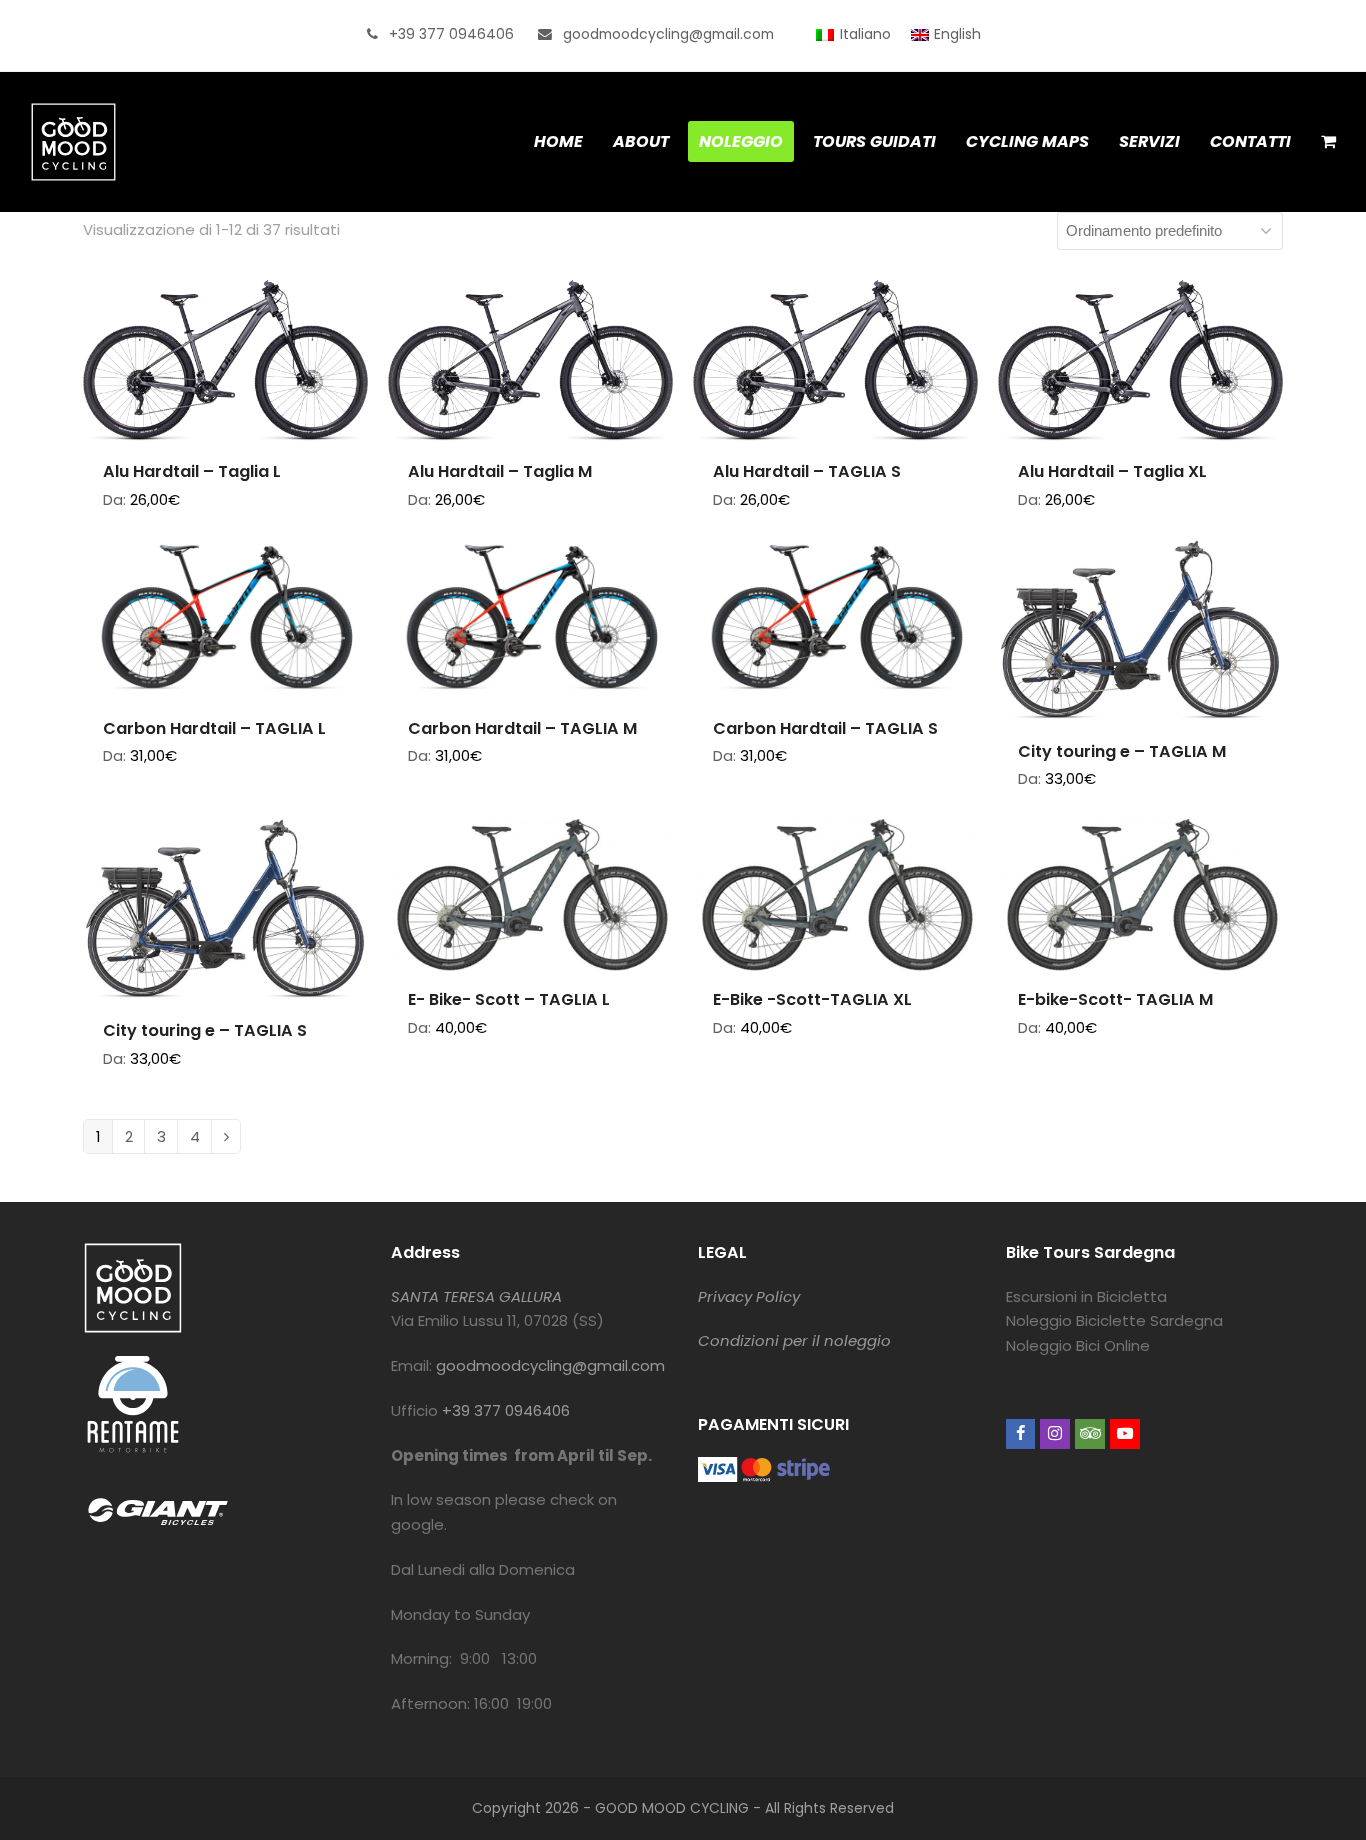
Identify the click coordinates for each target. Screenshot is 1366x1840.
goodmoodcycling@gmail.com (550, 1365)
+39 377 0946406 (506, 1410)
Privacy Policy (749, 1296)
